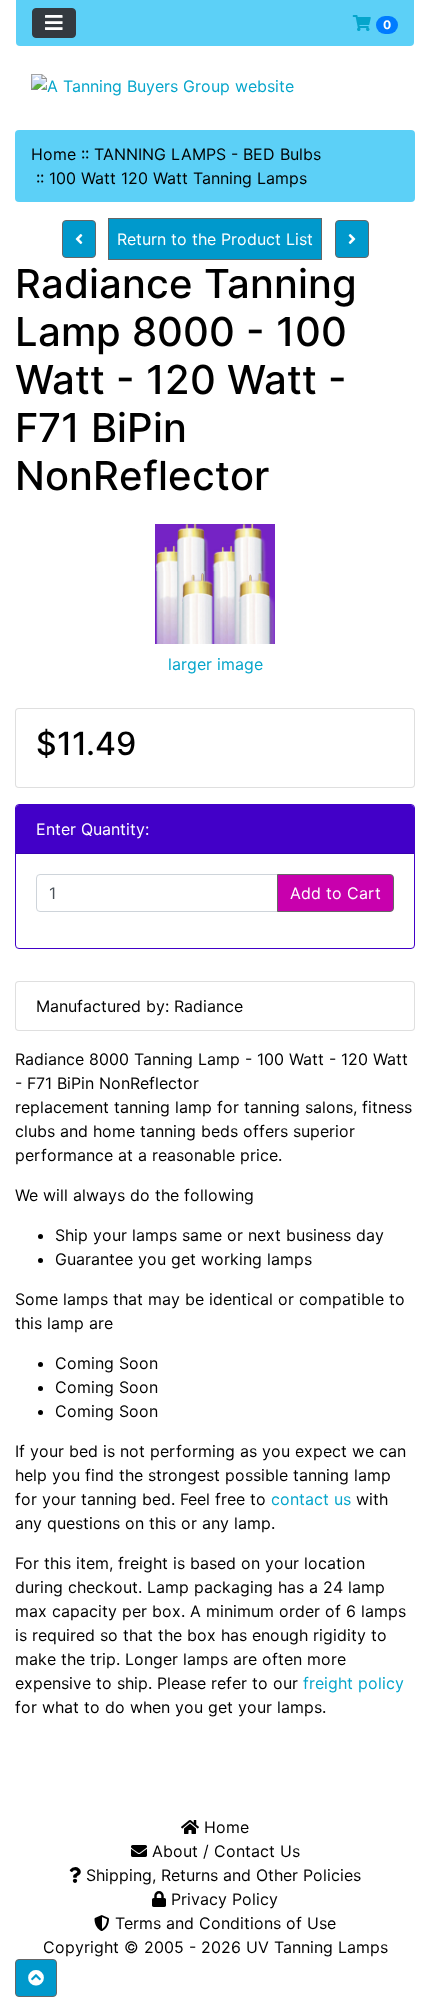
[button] (36, 1978)
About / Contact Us (223, 1851)
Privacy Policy (222, 1899)
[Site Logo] (215, 85)
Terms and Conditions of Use (223, 1923)
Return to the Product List (215, 239)
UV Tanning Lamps (317, 1947)
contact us (311, 1499)
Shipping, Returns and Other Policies (221, 1875)
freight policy (353, 1683)
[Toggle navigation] (54, 23)
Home (53, 154)
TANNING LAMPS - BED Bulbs (207, 154)
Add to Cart (335, 893)
